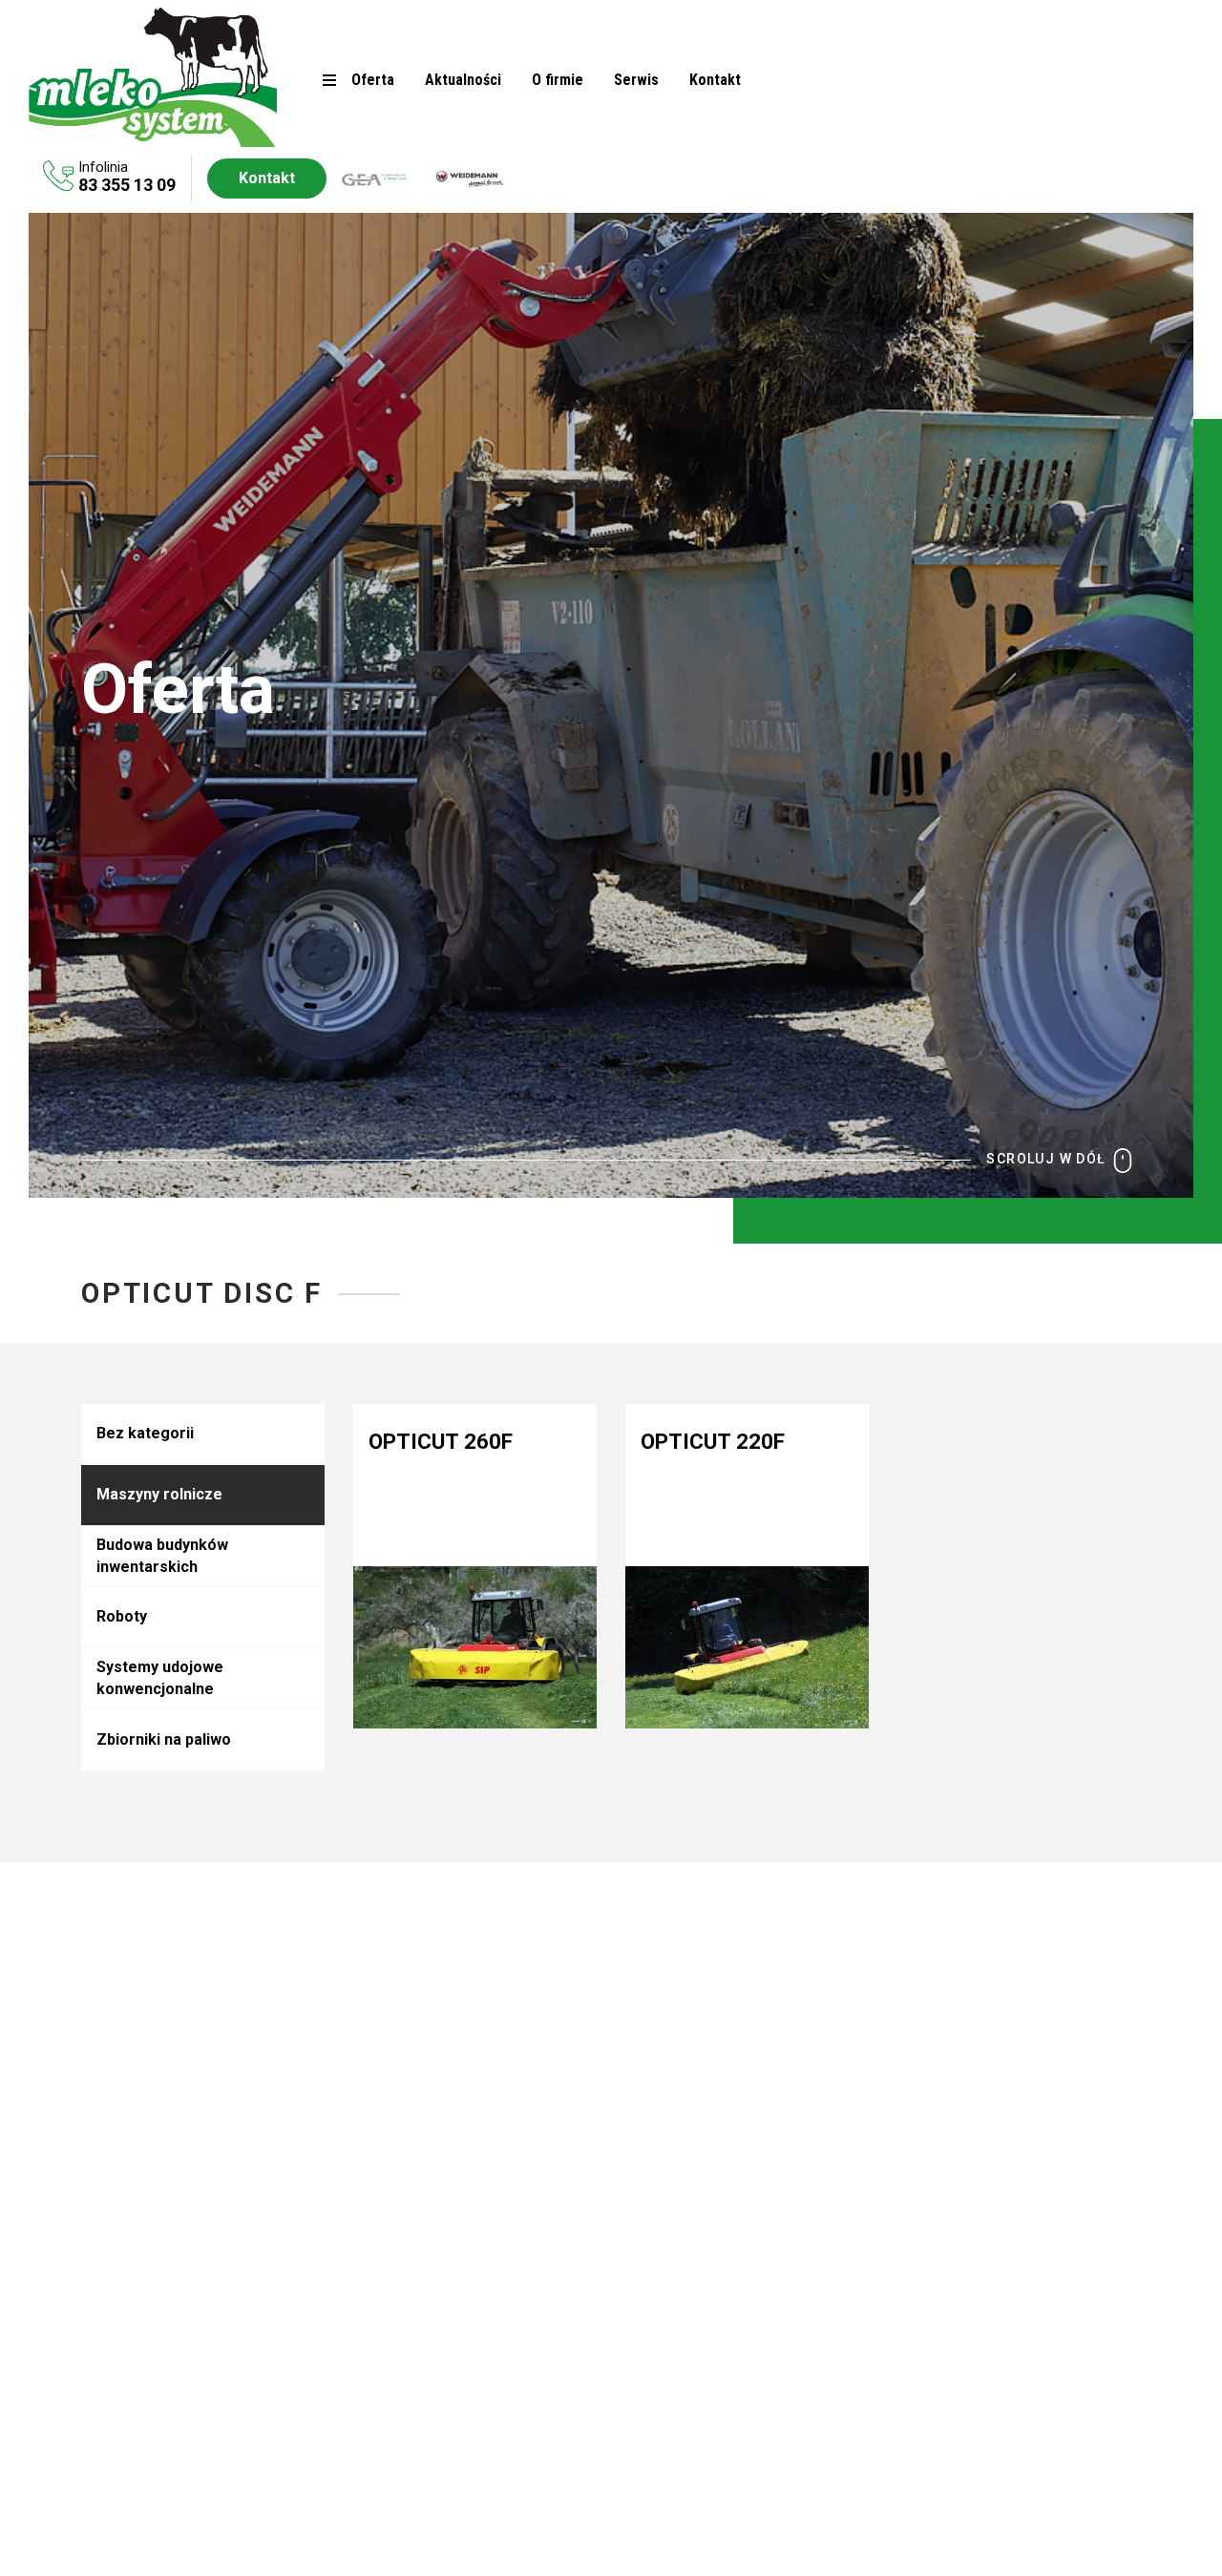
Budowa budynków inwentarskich (162, 1555)
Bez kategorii (145, 1433)
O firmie (558, 80)
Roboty (122, 1616)
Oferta (373, 80)
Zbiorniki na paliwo (164, 1739)
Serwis (636, 80)
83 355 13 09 (127, 185)
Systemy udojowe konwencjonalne (160, 1677)
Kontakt (715, 80)
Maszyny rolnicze (159, 1494)
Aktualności (463, 80)
